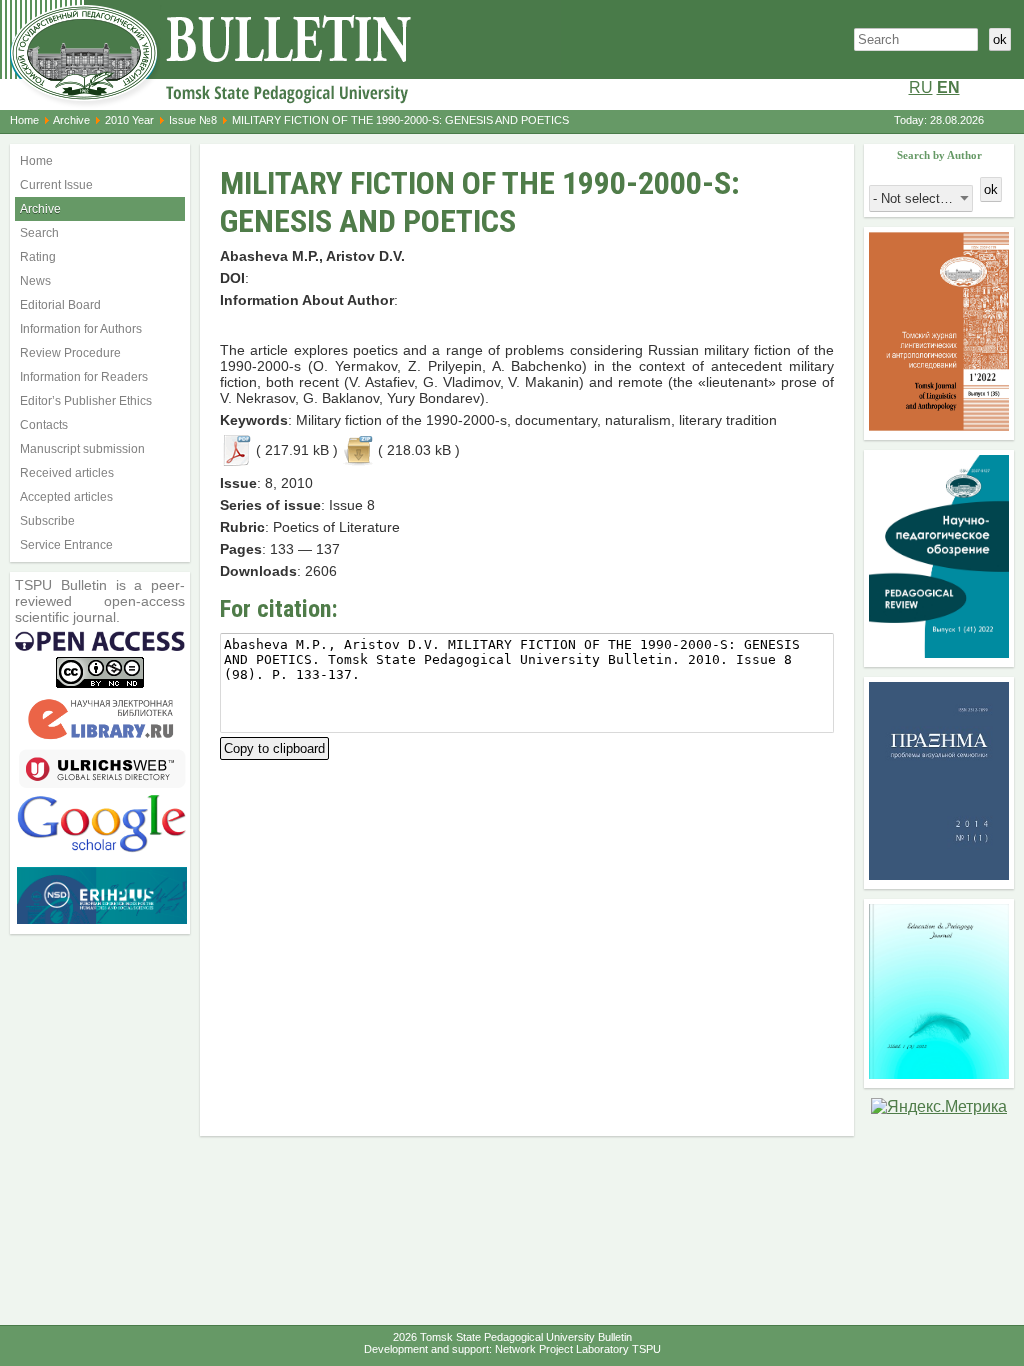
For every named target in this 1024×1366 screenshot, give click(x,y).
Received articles (67, 473)
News (35, 281)
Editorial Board (60, 305)
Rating (38, 257)
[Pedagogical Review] (939, 652)
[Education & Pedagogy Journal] (939, 1073)
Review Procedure (70, 353)
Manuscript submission (82, 449)
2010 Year (129, 120)
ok (1000, 39)
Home (24, 120)
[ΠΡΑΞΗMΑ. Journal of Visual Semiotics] (939, 874)
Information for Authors (81, 329)
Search (39, 233)
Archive (71, 120)
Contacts (44, 425)
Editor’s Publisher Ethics (86, 401)
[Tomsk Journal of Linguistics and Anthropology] (939, 425)
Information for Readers (84, 377)
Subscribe (47, 521)
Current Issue (56, 185)
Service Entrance (66, 545)
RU (921, 87)
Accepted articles (66, 497)
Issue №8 (193, 120)
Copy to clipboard (274, 746)
